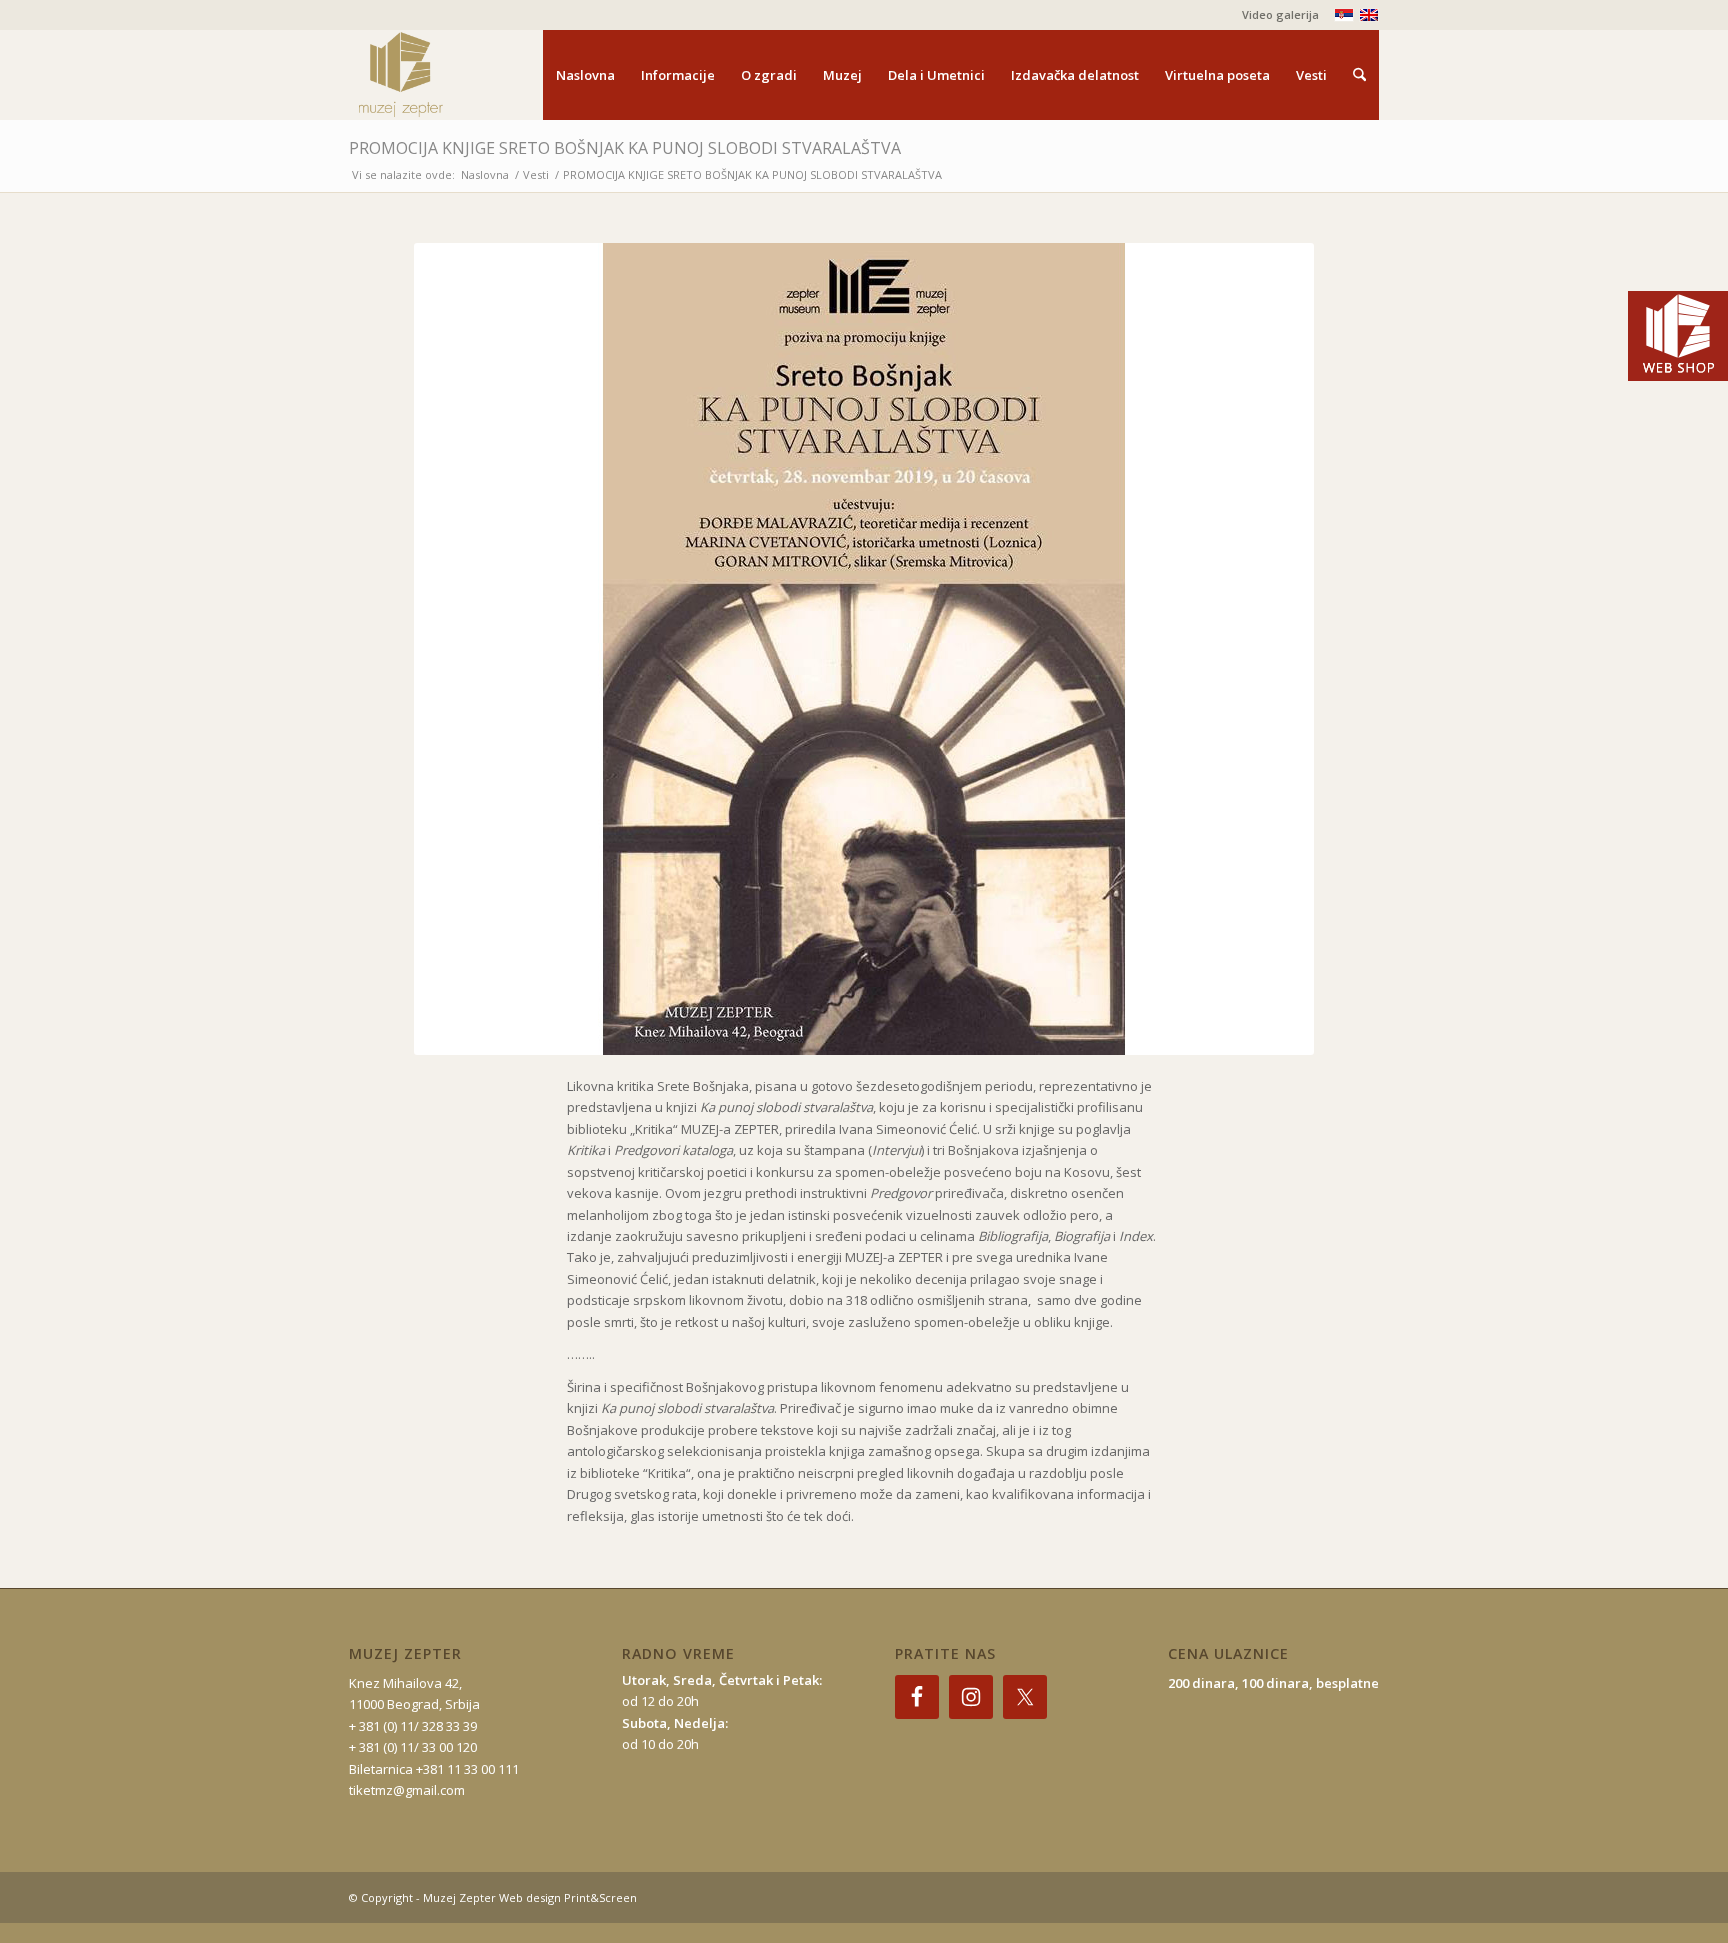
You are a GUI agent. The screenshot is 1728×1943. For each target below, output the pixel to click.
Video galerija (1280, 14)
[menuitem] (1275, 15)
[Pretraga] (1359, 75)
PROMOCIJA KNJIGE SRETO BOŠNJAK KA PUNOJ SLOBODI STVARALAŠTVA (625, 148)
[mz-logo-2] (447, 75)
